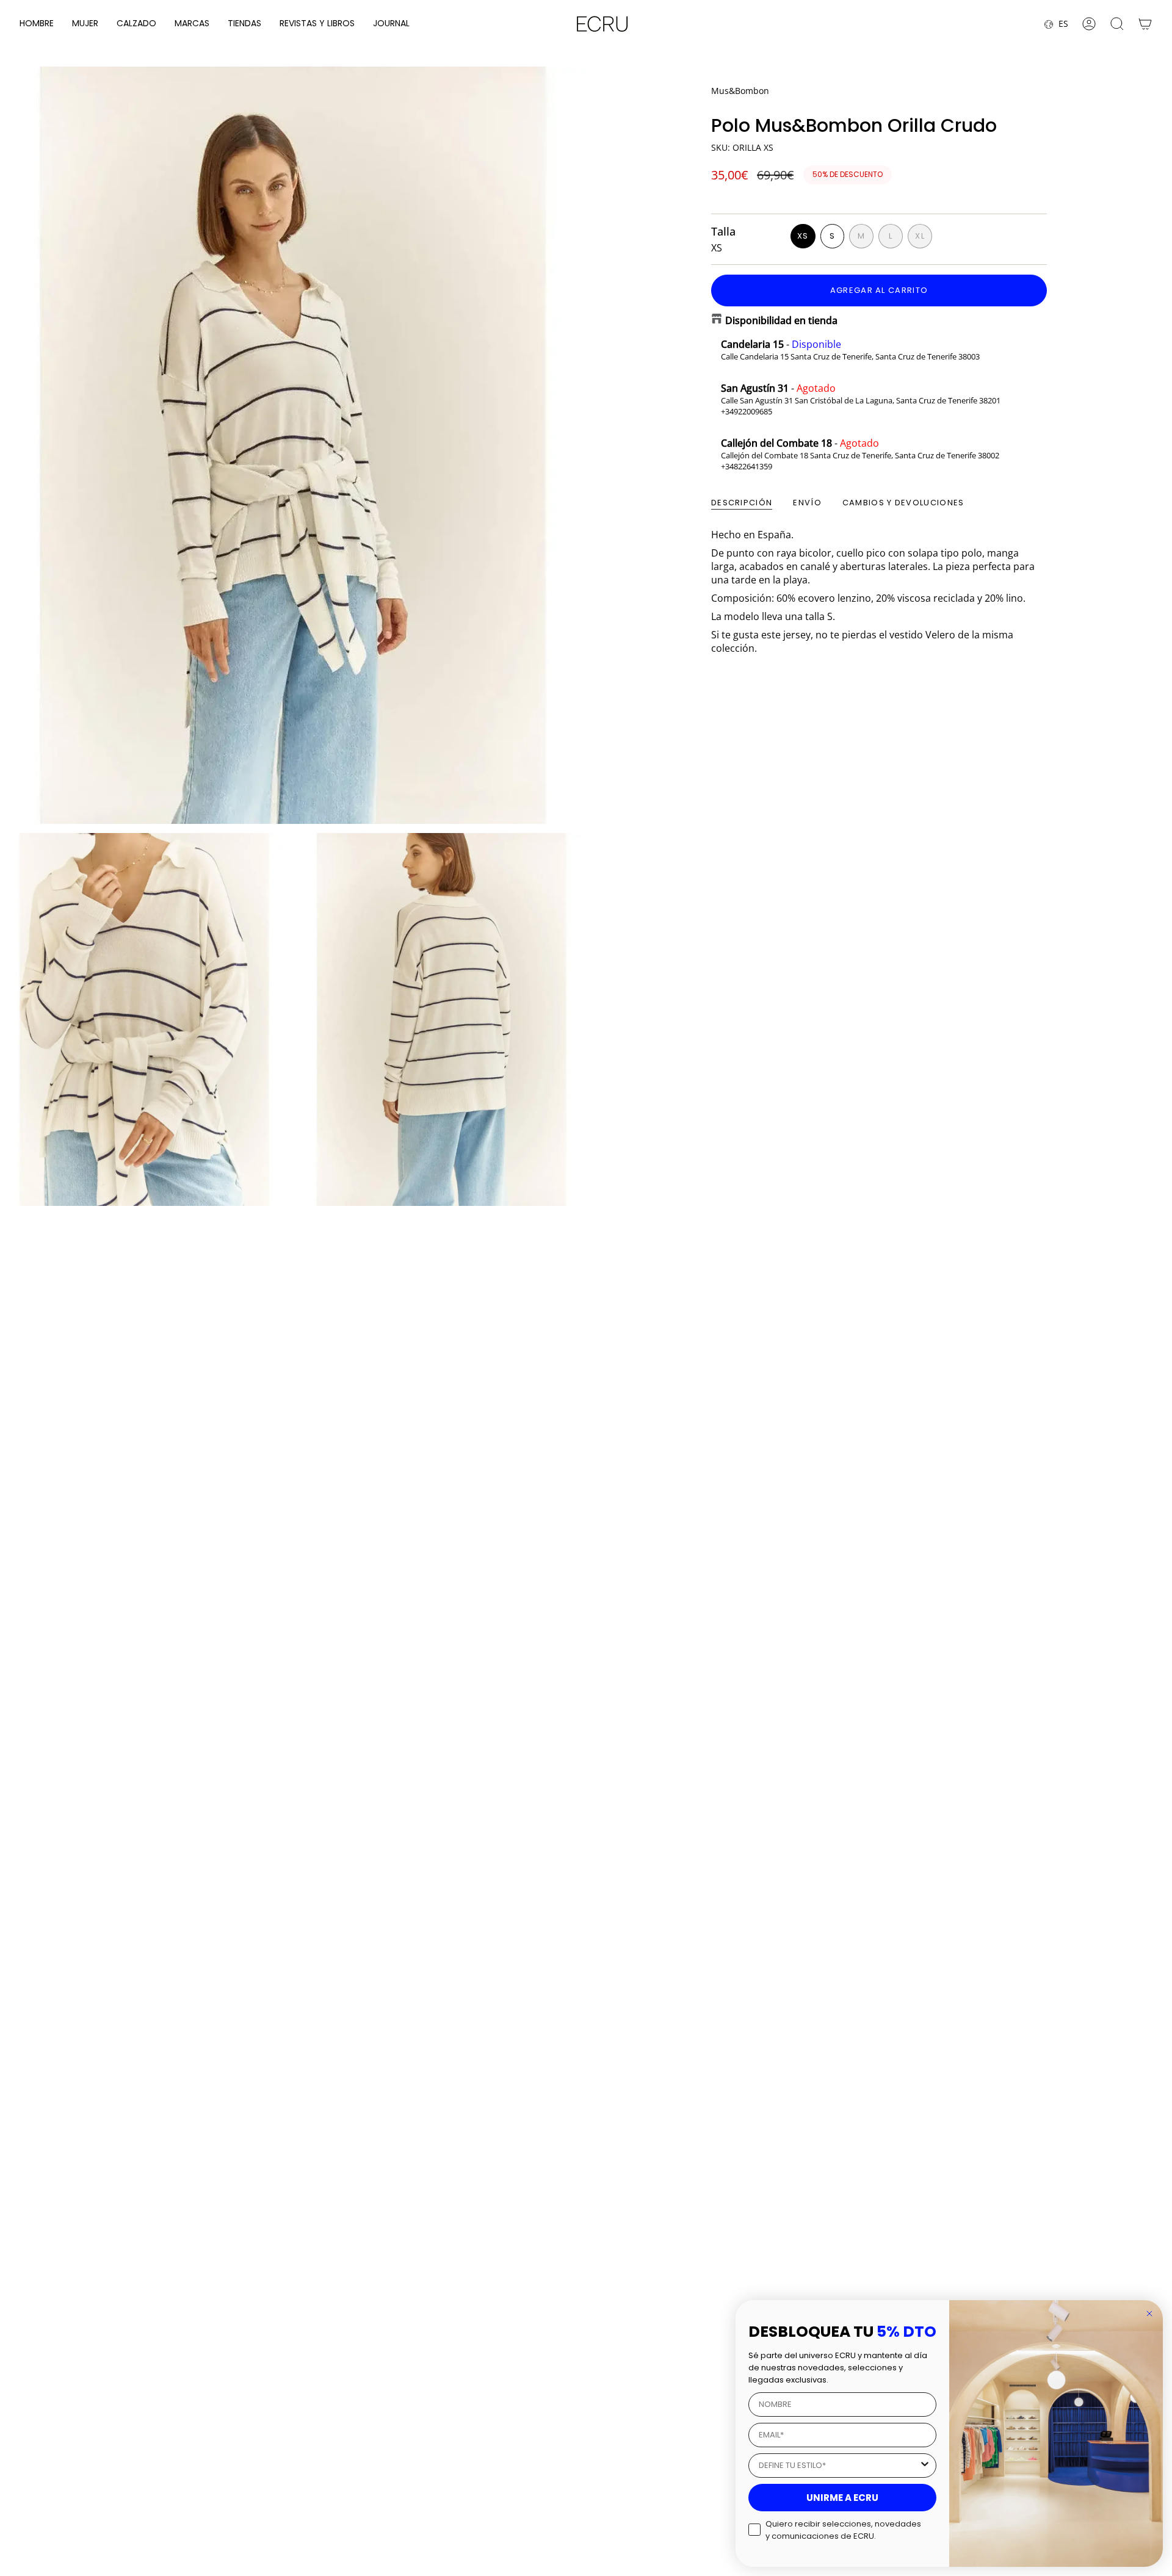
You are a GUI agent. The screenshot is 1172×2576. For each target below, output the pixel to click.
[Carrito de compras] (1145, 24)
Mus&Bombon (740, 91)
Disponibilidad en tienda (781, 320)
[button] (37, 24)
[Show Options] (925, 2466)
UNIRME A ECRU (842, 2498)
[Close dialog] (1149, 2314)
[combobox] (839, 2466)
